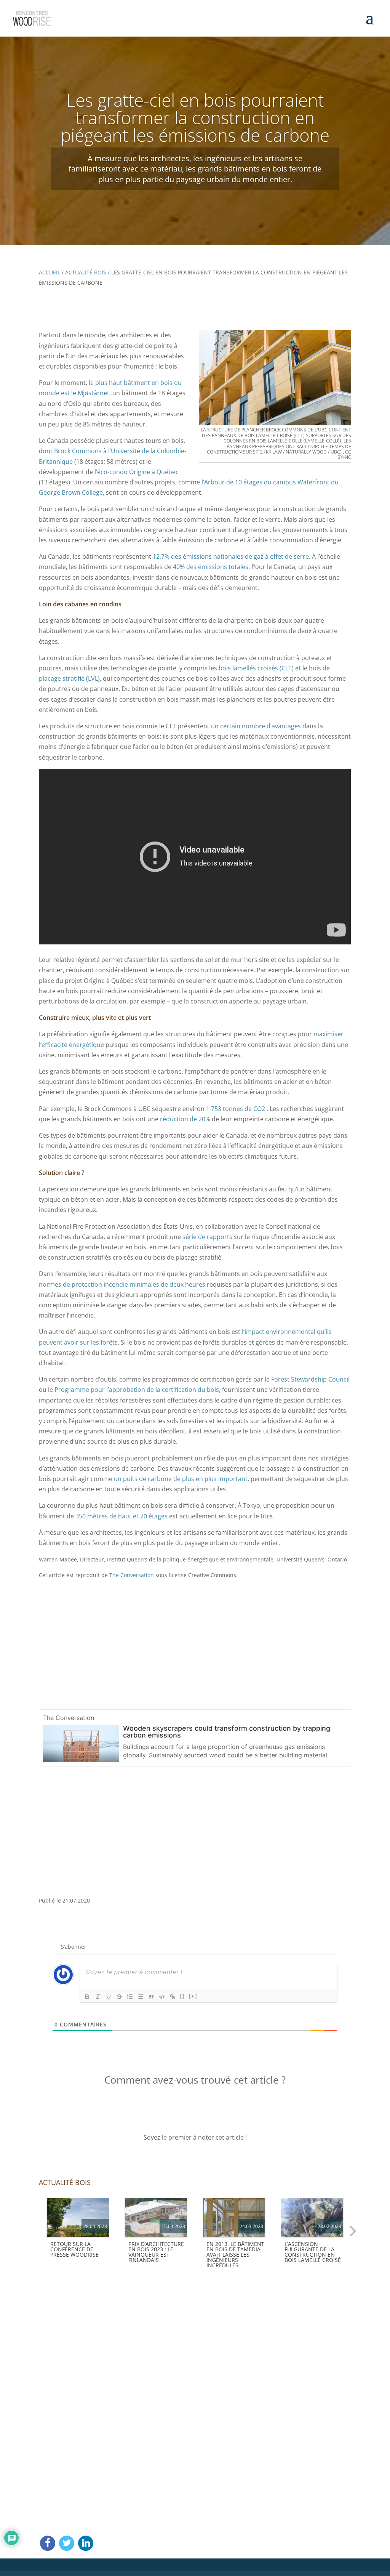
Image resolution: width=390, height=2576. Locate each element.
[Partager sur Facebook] (48, 2543)
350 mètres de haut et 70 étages (121, 1516)
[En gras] (87, 1997)
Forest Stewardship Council (310, 1379)
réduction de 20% (185, 1119)
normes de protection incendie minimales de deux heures (122, 1284)
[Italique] (98, 1997)
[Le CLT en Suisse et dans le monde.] (312, 2218)
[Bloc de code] (162, 1997)
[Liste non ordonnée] (141, 1997)
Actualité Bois (86, 272)
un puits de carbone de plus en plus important (181, 1479)
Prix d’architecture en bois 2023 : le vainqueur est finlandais (156, 2252)
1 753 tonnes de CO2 (236, 1109)
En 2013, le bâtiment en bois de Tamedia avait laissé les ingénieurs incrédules (235, 2255)
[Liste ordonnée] (130, 1997)
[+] (193, 1996)
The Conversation (132, 1575)
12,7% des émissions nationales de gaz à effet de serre (231, 556)
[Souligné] (109, 1997)
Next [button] (353, 2230)
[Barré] (119, 1997)
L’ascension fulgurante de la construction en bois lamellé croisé (313, 2252)
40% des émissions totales (211, 567)
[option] (78, 2230)
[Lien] (173, 1997)
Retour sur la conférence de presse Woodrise (74, 2249)
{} (182, 1996)
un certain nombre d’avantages (256, 726)
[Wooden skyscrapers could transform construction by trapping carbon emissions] (81, 1758)
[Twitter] (67, 2543)
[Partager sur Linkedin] (86, 2543)
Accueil (50, 272)
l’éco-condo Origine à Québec (137, 472)
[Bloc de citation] (151, 1997)
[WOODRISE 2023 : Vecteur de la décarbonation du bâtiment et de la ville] (78, 2218)
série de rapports (207, 1237)
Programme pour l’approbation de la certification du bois (137, 1390)
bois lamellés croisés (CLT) (256, 668)
